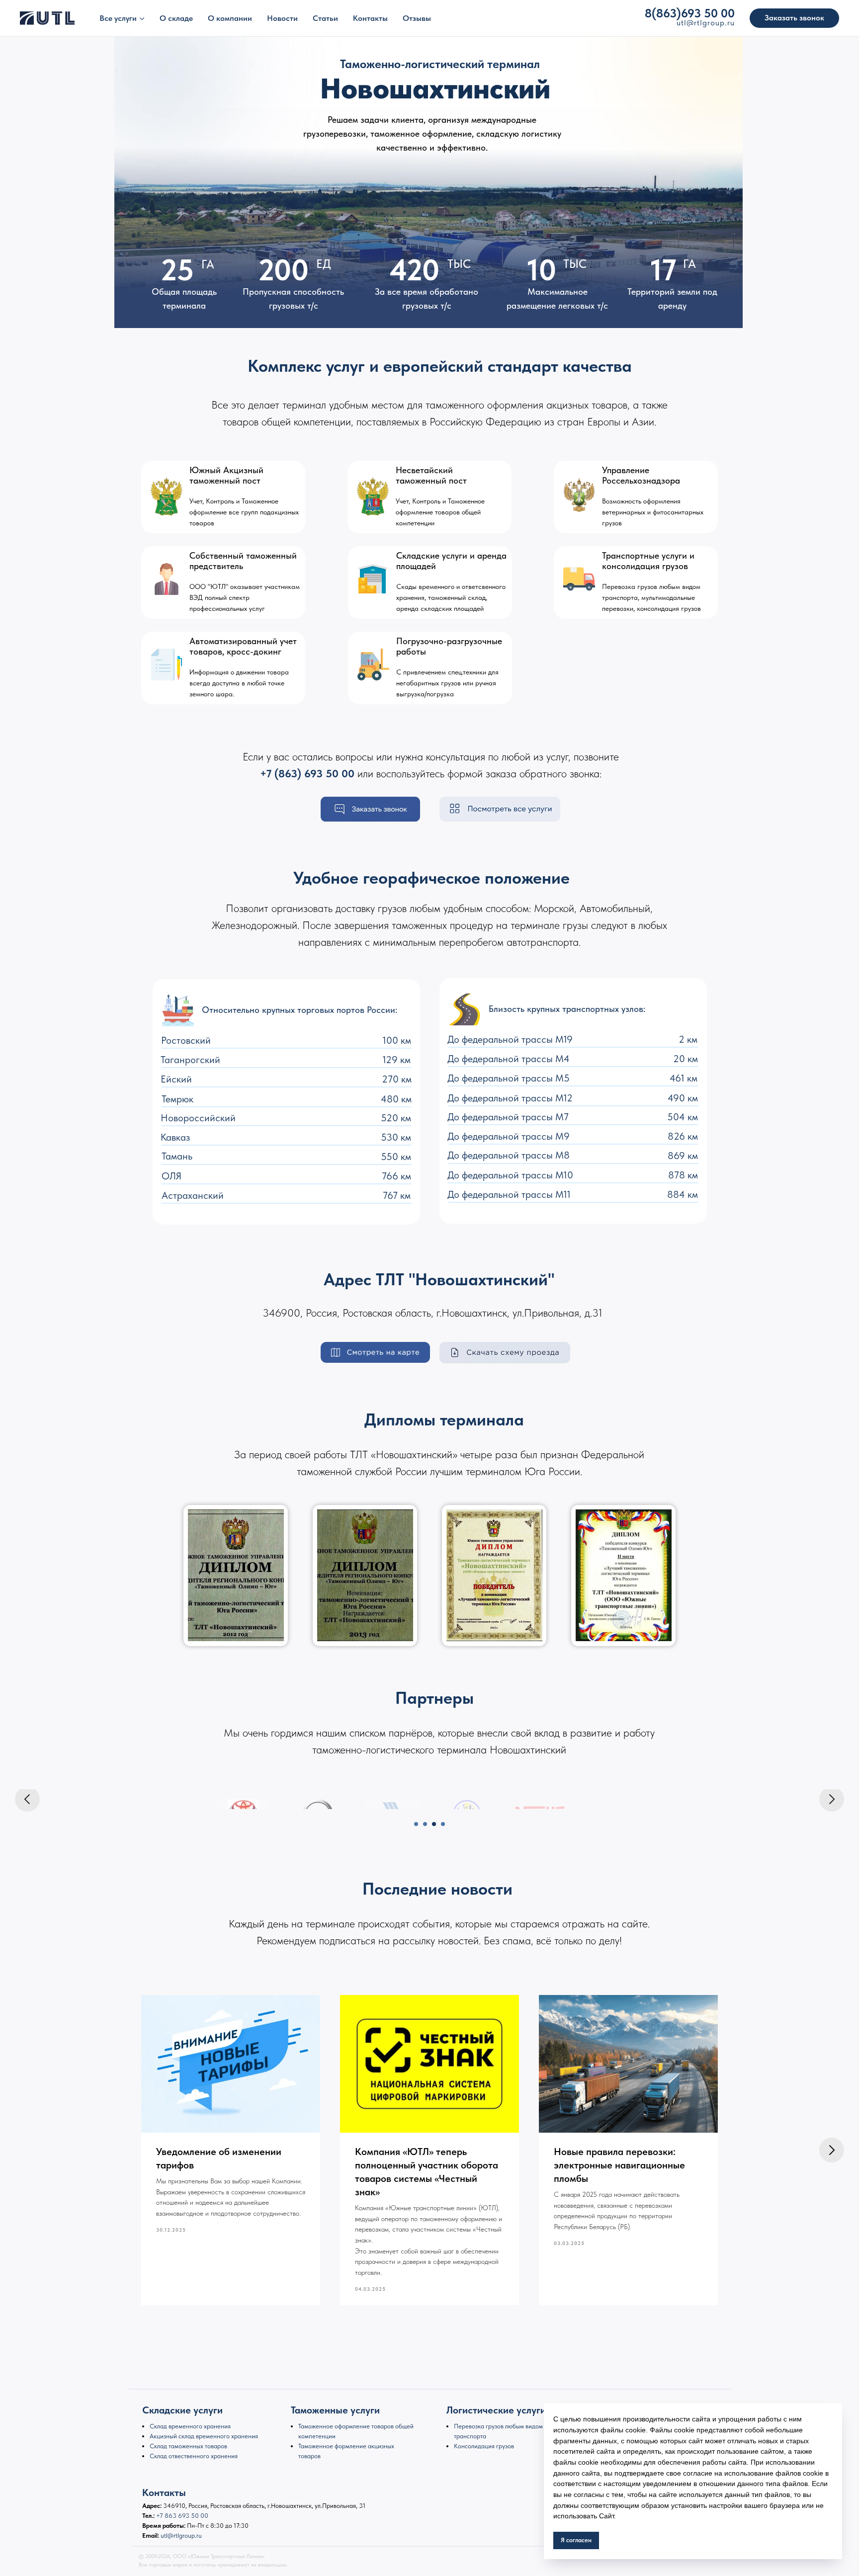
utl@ (685, 23)
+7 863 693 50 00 (182, 2516)
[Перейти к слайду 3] (434, 1824)
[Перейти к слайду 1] (416, 1824)
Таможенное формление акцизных (346, 2446)
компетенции (317, 2436)
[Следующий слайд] (832, 1799)
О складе (176, 18)
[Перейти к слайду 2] (425, 1824)
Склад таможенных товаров (188, 2446)
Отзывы (417, 18)
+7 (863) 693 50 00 (307, 773)
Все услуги (118, 18)
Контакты (370, 18)
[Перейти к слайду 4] (443, 1824)
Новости (282, 18)
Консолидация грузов (484, 2446)
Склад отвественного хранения (194, 2456)
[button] (794, 18)
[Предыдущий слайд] (27, 1799)
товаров (309, 2456)
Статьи (325, 18)
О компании (230, 18)
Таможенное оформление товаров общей (356, 2426)
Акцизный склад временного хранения (204, 2436)
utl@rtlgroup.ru (181, 2535)
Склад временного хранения (190, 2426)
